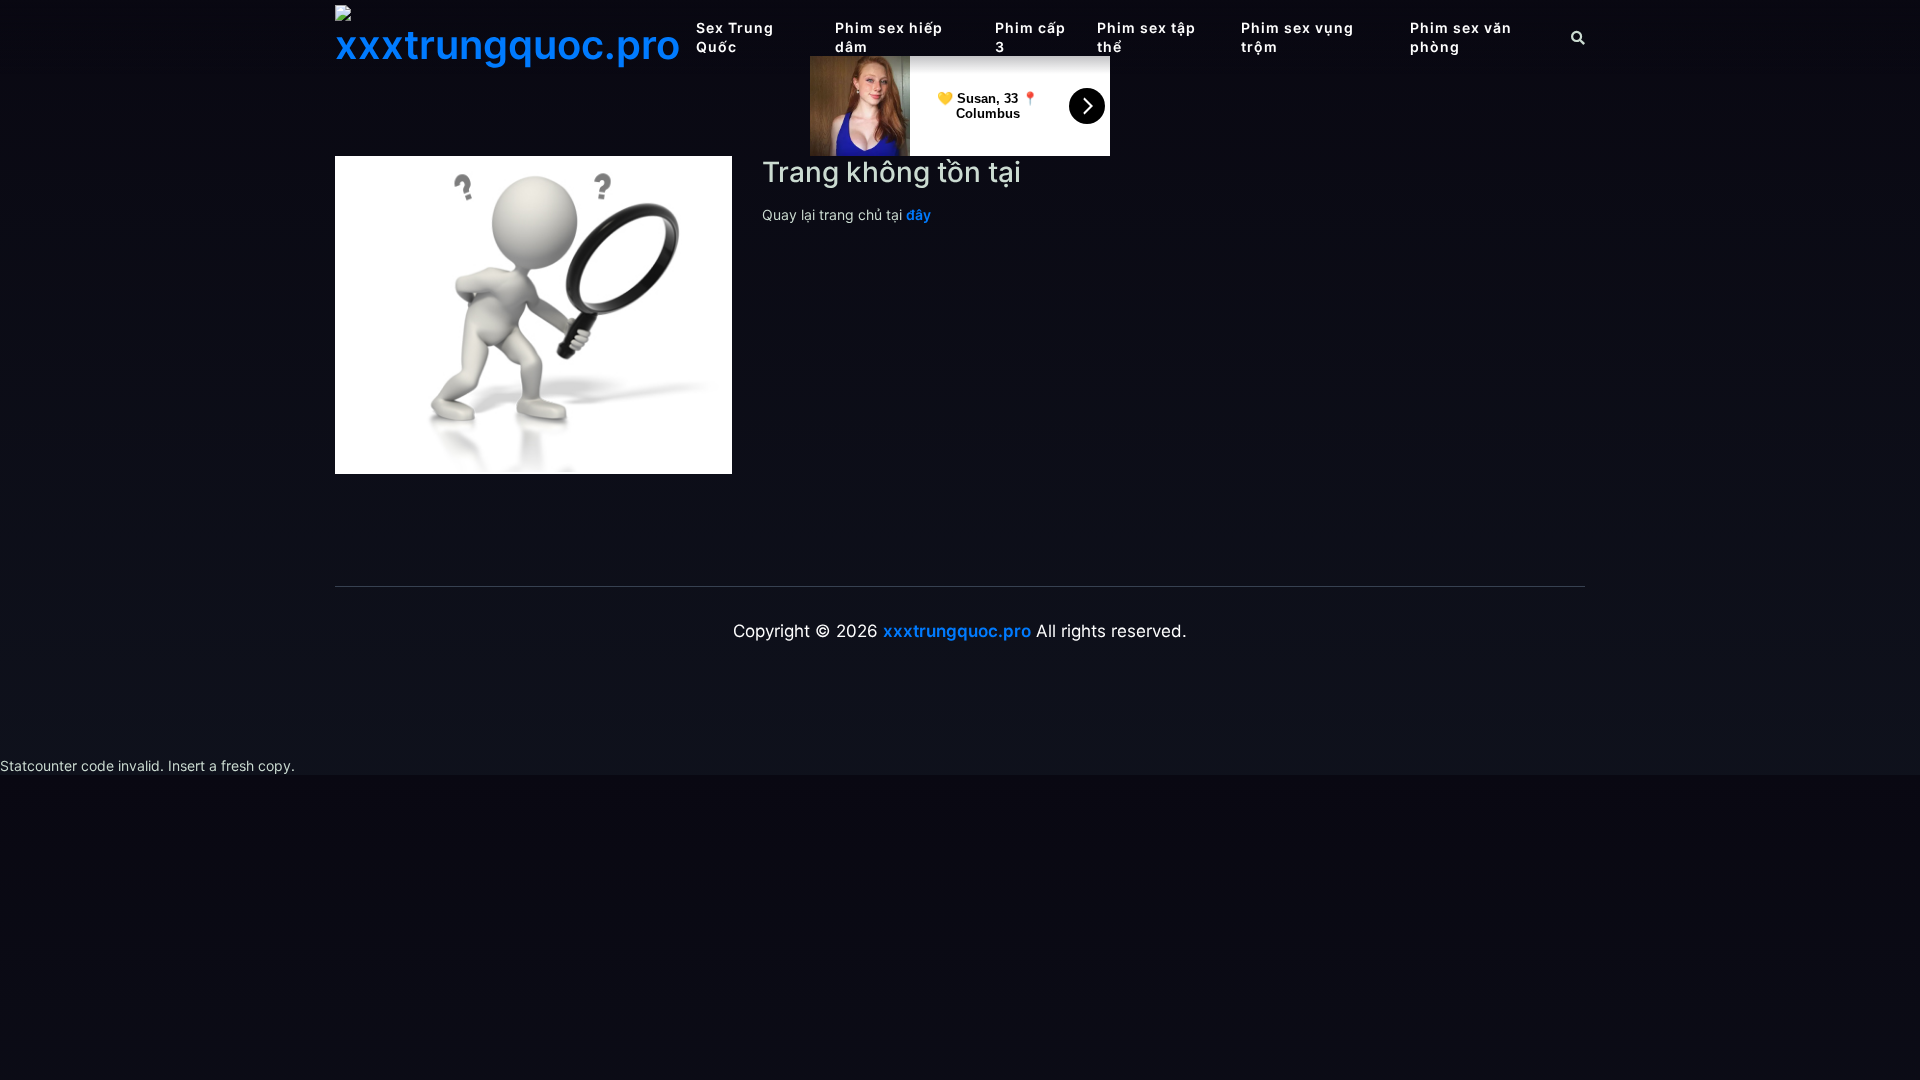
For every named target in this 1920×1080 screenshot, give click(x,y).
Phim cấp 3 (1030, 37)
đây (918, 214)
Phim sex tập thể (1146, 37)
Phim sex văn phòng (1461, 37)
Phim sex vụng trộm (1297, 37)
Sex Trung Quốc (735, 37)
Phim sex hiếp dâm (889, 37)
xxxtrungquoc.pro (957, 631)
